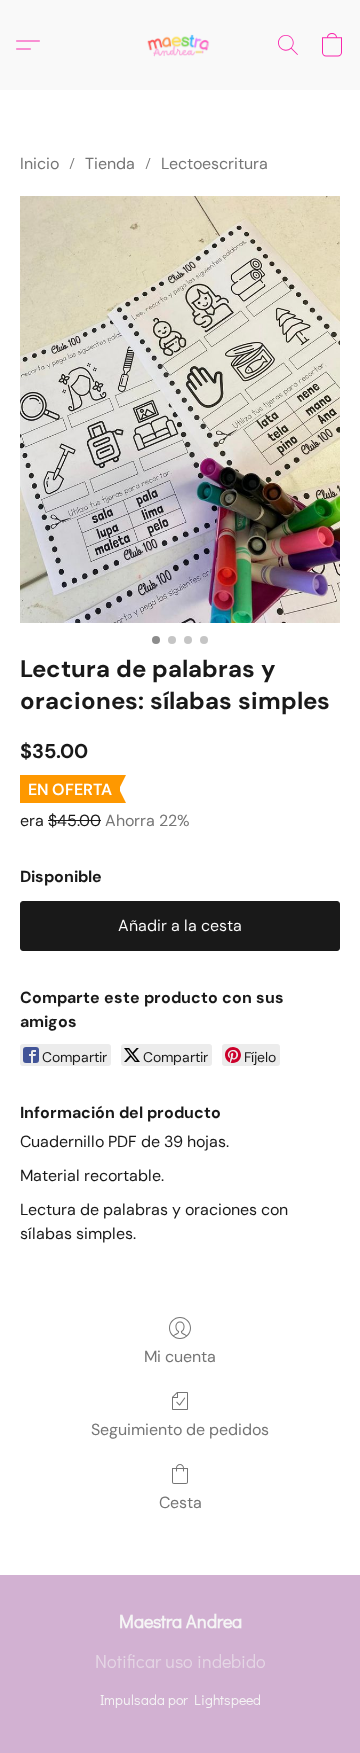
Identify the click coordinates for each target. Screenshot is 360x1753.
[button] (180, 45)
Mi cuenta (180, 1356)
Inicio (39, 163)
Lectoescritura (214, 163)
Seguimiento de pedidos (180, 1429)
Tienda (110, 163)
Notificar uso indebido (180, 1661)
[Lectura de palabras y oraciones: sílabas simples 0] (180, 409)
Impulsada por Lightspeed (180, 1699)
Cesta (180, 1502)
